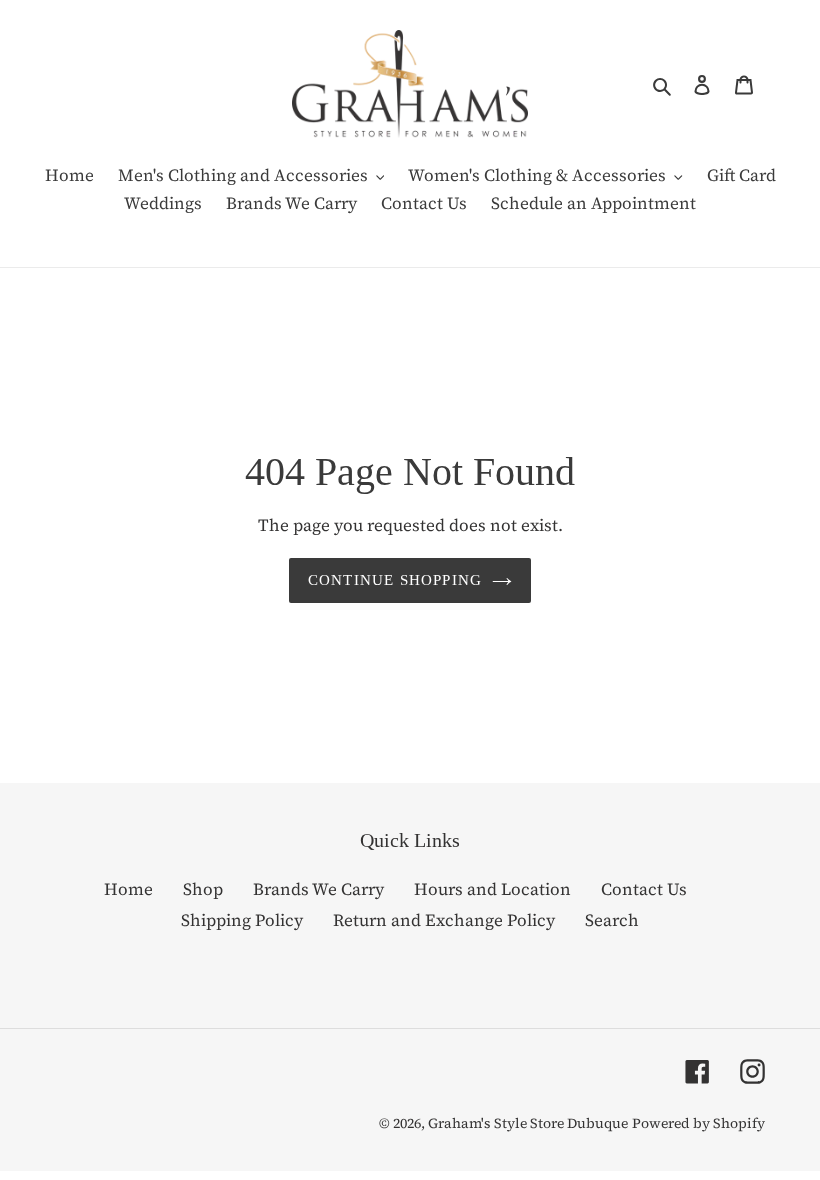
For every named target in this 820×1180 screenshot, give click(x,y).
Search (612, 920)
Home (128, 889)
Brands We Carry (318, 889)
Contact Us (644, 889)
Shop (203, 889)
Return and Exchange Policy (444, 920)
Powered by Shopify (698, 1123)
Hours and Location (492, 889)
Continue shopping (395, 580)
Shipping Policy (242, 920)
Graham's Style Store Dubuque (528, 1123)
